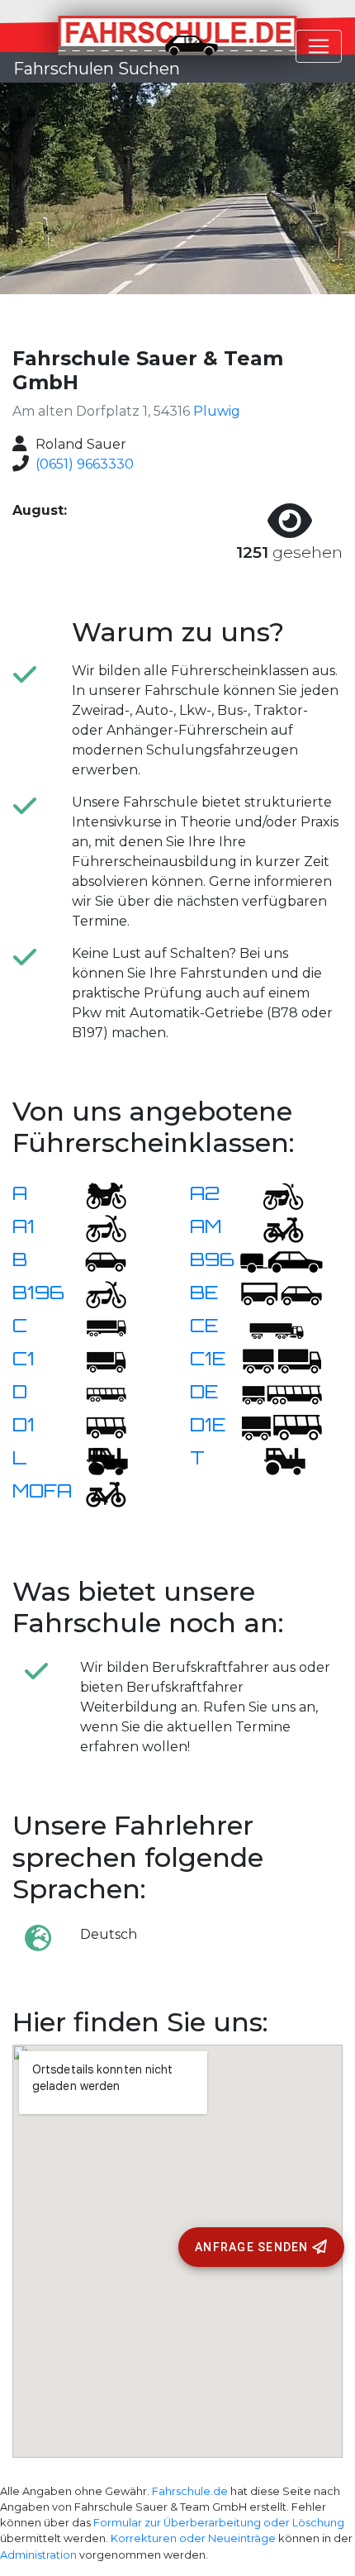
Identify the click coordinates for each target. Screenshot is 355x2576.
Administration (38, 2555)
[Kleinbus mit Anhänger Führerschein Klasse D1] (282, 1426)
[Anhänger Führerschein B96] (282, 1261)
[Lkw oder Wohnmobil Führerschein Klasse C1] (96, 1360)
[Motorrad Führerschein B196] (96, 1294)
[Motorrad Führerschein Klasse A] (96, 1195)
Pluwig (217, 411)
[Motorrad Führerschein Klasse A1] (96, 1228)
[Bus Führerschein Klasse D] (96, 1393)
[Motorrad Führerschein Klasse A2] (273, 1195)
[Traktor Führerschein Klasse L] (96, 1459)
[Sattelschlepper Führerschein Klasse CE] (273, 1327)
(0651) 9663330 (85, 464)
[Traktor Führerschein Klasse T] (273, 1459)
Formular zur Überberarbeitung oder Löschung (219, 2523)
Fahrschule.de (190, 2491)
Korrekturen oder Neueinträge (193, 2538)
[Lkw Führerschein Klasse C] (96, 1327)
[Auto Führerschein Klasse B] (96, 1261)
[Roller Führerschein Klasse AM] (273, 1228)
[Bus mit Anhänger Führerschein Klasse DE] (282, 1393)
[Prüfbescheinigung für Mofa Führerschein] (96, 1492)
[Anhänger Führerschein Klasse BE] (282, 1294)
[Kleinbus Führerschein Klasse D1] (96, 1426)
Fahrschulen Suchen (97, 69)
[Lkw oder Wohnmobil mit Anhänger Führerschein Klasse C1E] (282, 1360)
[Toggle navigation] (319, 46)
